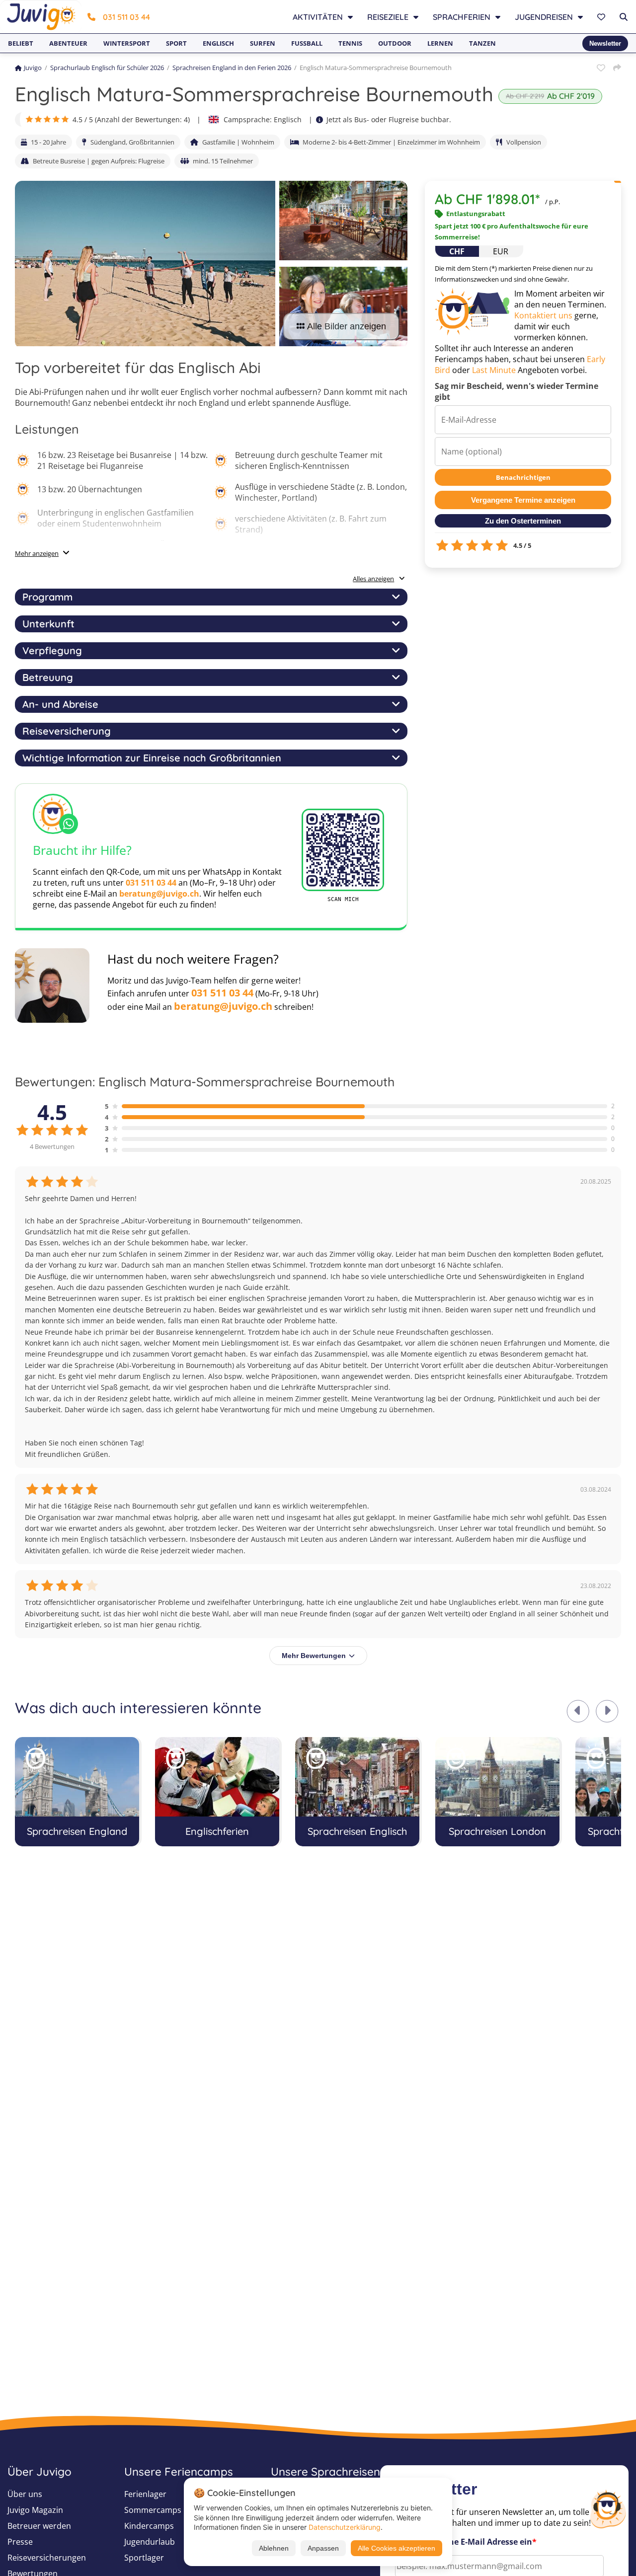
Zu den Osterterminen (523, 521)
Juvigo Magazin (35, 2510)
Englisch (218, 43)
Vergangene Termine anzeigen (523, 500)
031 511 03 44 (126, 17)
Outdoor (395, 43)
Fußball (307, 43)
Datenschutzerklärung (345, 2527)
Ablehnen (274, 2548)
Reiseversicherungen (47, 2558)
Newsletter (605, 43)
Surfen (263, 43)
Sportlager (144, 2558)
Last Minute (494, 370)
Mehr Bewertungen (314, 1656)
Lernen (440, 43)
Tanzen (482, 43)
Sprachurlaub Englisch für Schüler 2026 (107, 68)
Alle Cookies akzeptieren (397, 2548)
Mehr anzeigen (37, 553)
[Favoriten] (602, 17)
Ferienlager (145, 2494)
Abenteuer (68, 43)
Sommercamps (153, 2510)
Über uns (25, 2494)
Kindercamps (149, 2526)
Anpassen (323, 2548)
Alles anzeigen (373, 579)
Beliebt (21, 43)
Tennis (350, 43)
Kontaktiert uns (543, 315)
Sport (176, 43)
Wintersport (127, 43)
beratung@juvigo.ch (159, 894)
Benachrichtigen (523, 477)
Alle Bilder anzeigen (347, 326)
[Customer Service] (608, 2508)
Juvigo (33, 68)
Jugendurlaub (150, 2542)
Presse (20, 2542)
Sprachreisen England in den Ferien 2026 (232, 68)
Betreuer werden (39, 2526)
